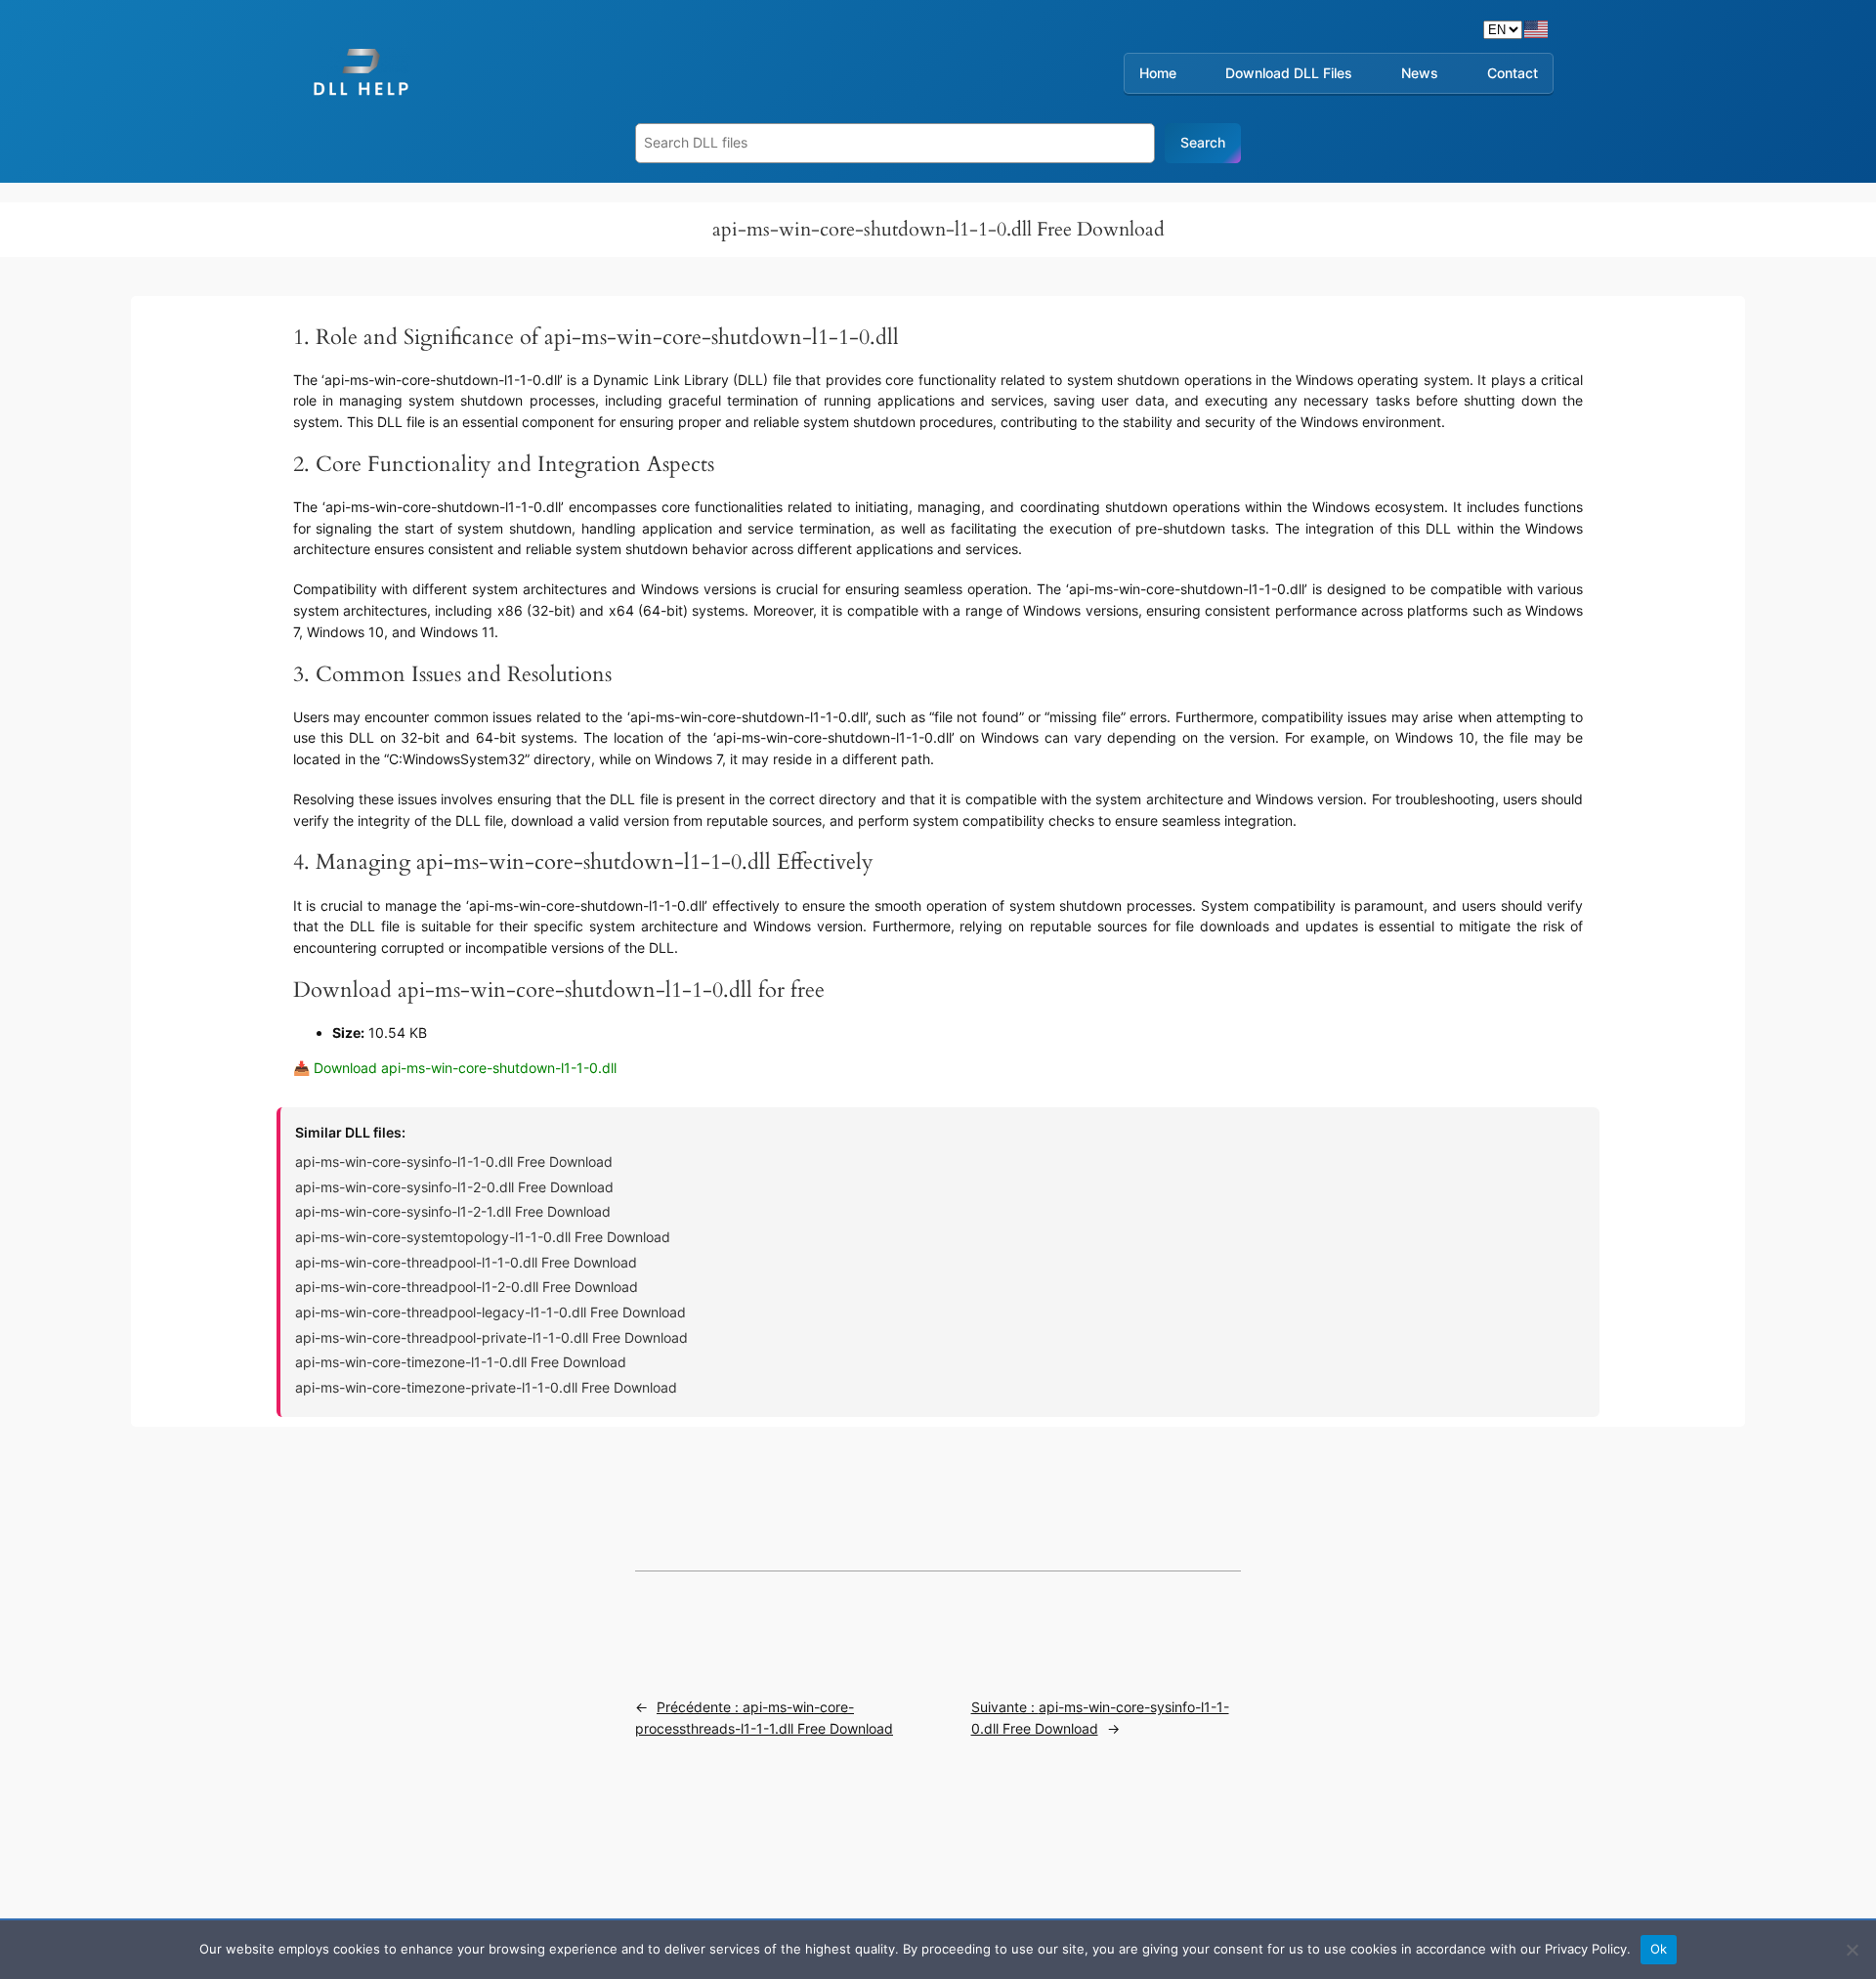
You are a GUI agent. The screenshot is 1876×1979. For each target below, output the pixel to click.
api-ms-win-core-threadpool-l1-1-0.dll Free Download (466, 1262)
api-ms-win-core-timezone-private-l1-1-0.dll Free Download (486, 1387)
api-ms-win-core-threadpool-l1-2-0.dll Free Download (467, 1287)
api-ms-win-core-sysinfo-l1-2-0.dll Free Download (454, 1187)
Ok (1659, 1949)
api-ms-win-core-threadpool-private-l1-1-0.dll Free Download (491, 1337)
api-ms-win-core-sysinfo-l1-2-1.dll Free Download (453, 1211)
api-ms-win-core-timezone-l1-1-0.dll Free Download (461, 1362)
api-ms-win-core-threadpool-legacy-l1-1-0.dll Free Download (490, 1312)
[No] (1852, 1950)
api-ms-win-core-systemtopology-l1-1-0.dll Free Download (483, 1237)
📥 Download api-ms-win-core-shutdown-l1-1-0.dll (455, 1068)
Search (1203, 142)
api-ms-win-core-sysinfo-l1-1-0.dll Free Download (454, 1162)
